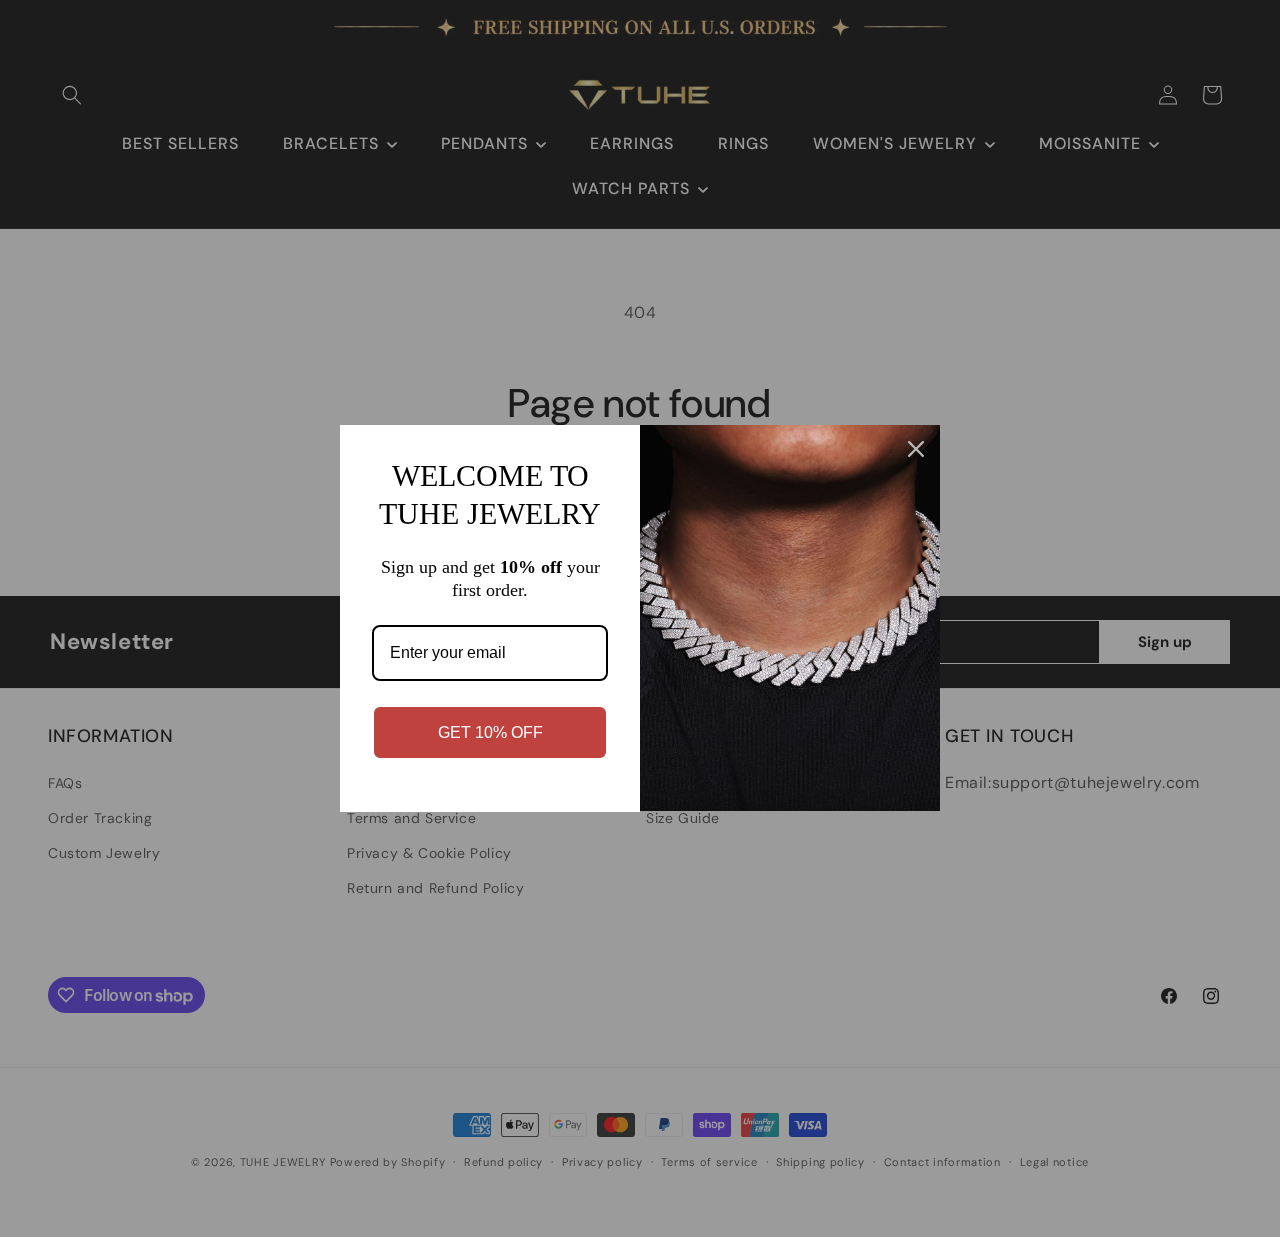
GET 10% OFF (490, 732)
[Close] (916, 449)
